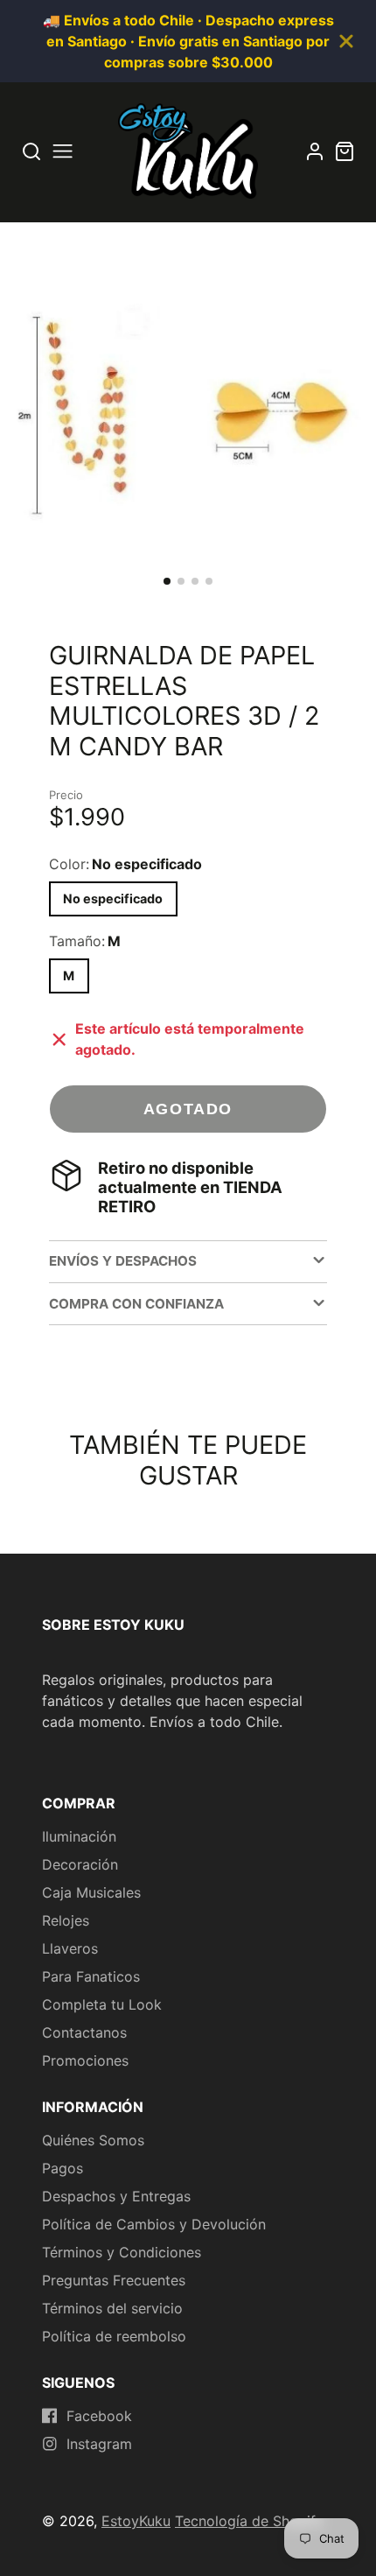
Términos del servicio (112, 2308)
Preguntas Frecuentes (114, 2280)
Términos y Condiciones (122, 2252)
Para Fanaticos (91, 1976)
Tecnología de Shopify (249, 2521)
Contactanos (84, 2032)
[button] (167, 581)
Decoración (80, 1864)
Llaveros (70, 1948)
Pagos (63, 2168)
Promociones (85, 2060)
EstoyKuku (136, 2521)
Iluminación (79, 1836)
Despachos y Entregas (116, 2196)
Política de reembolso (114, 2336)
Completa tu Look (102, 2004)
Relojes (66, 1920)
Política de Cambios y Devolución (154, 2224)
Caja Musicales (91, 1892)
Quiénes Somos (93, 2140)
